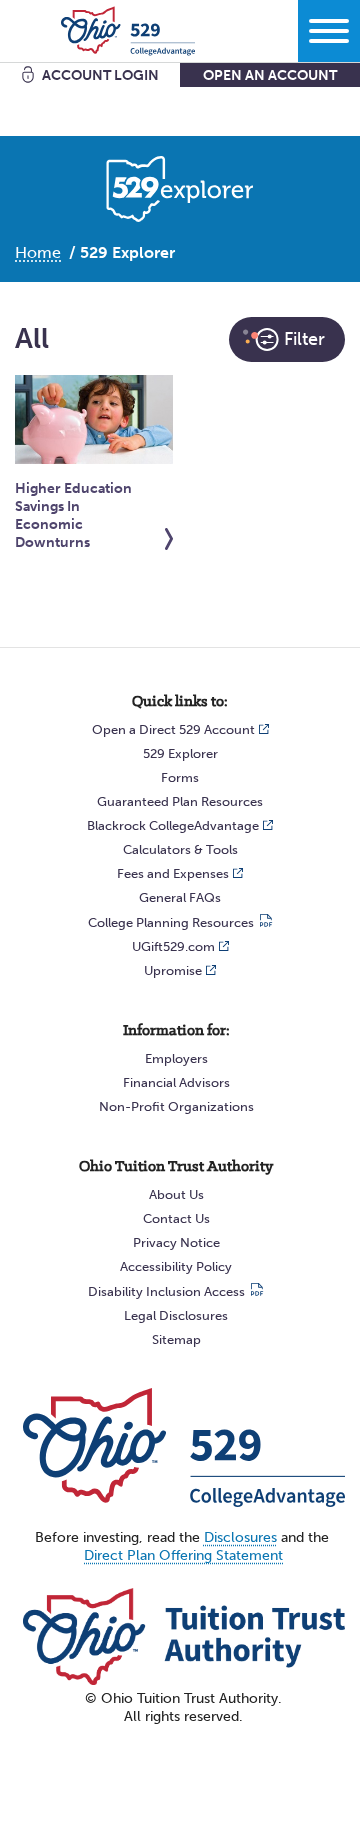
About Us (176, 1194)
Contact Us (176, 1218)
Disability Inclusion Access (166, 1291)
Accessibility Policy (176, 1266)
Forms (180, 777)
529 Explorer (180, 753)
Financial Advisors (176, 1082)
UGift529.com (173, 946)
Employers (176, 1058)
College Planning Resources (171, 922)
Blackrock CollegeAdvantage (173, 825)
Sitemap (176, 1339)
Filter (304, 339)
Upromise (173, 970)
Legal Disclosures (176, 1315)
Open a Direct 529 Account (173, 729)
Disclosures (240, 1537)
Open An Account (270, 75)
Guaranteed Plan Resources (180, 801)
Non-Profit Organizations (176, 1106)
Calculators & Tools (180, 849)
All (180, 338)
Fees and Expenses (173, 873)
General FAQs (180, 897)
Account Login (100, 75)
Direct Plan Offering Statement (183, 1555)
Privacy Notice (176, 1242)
